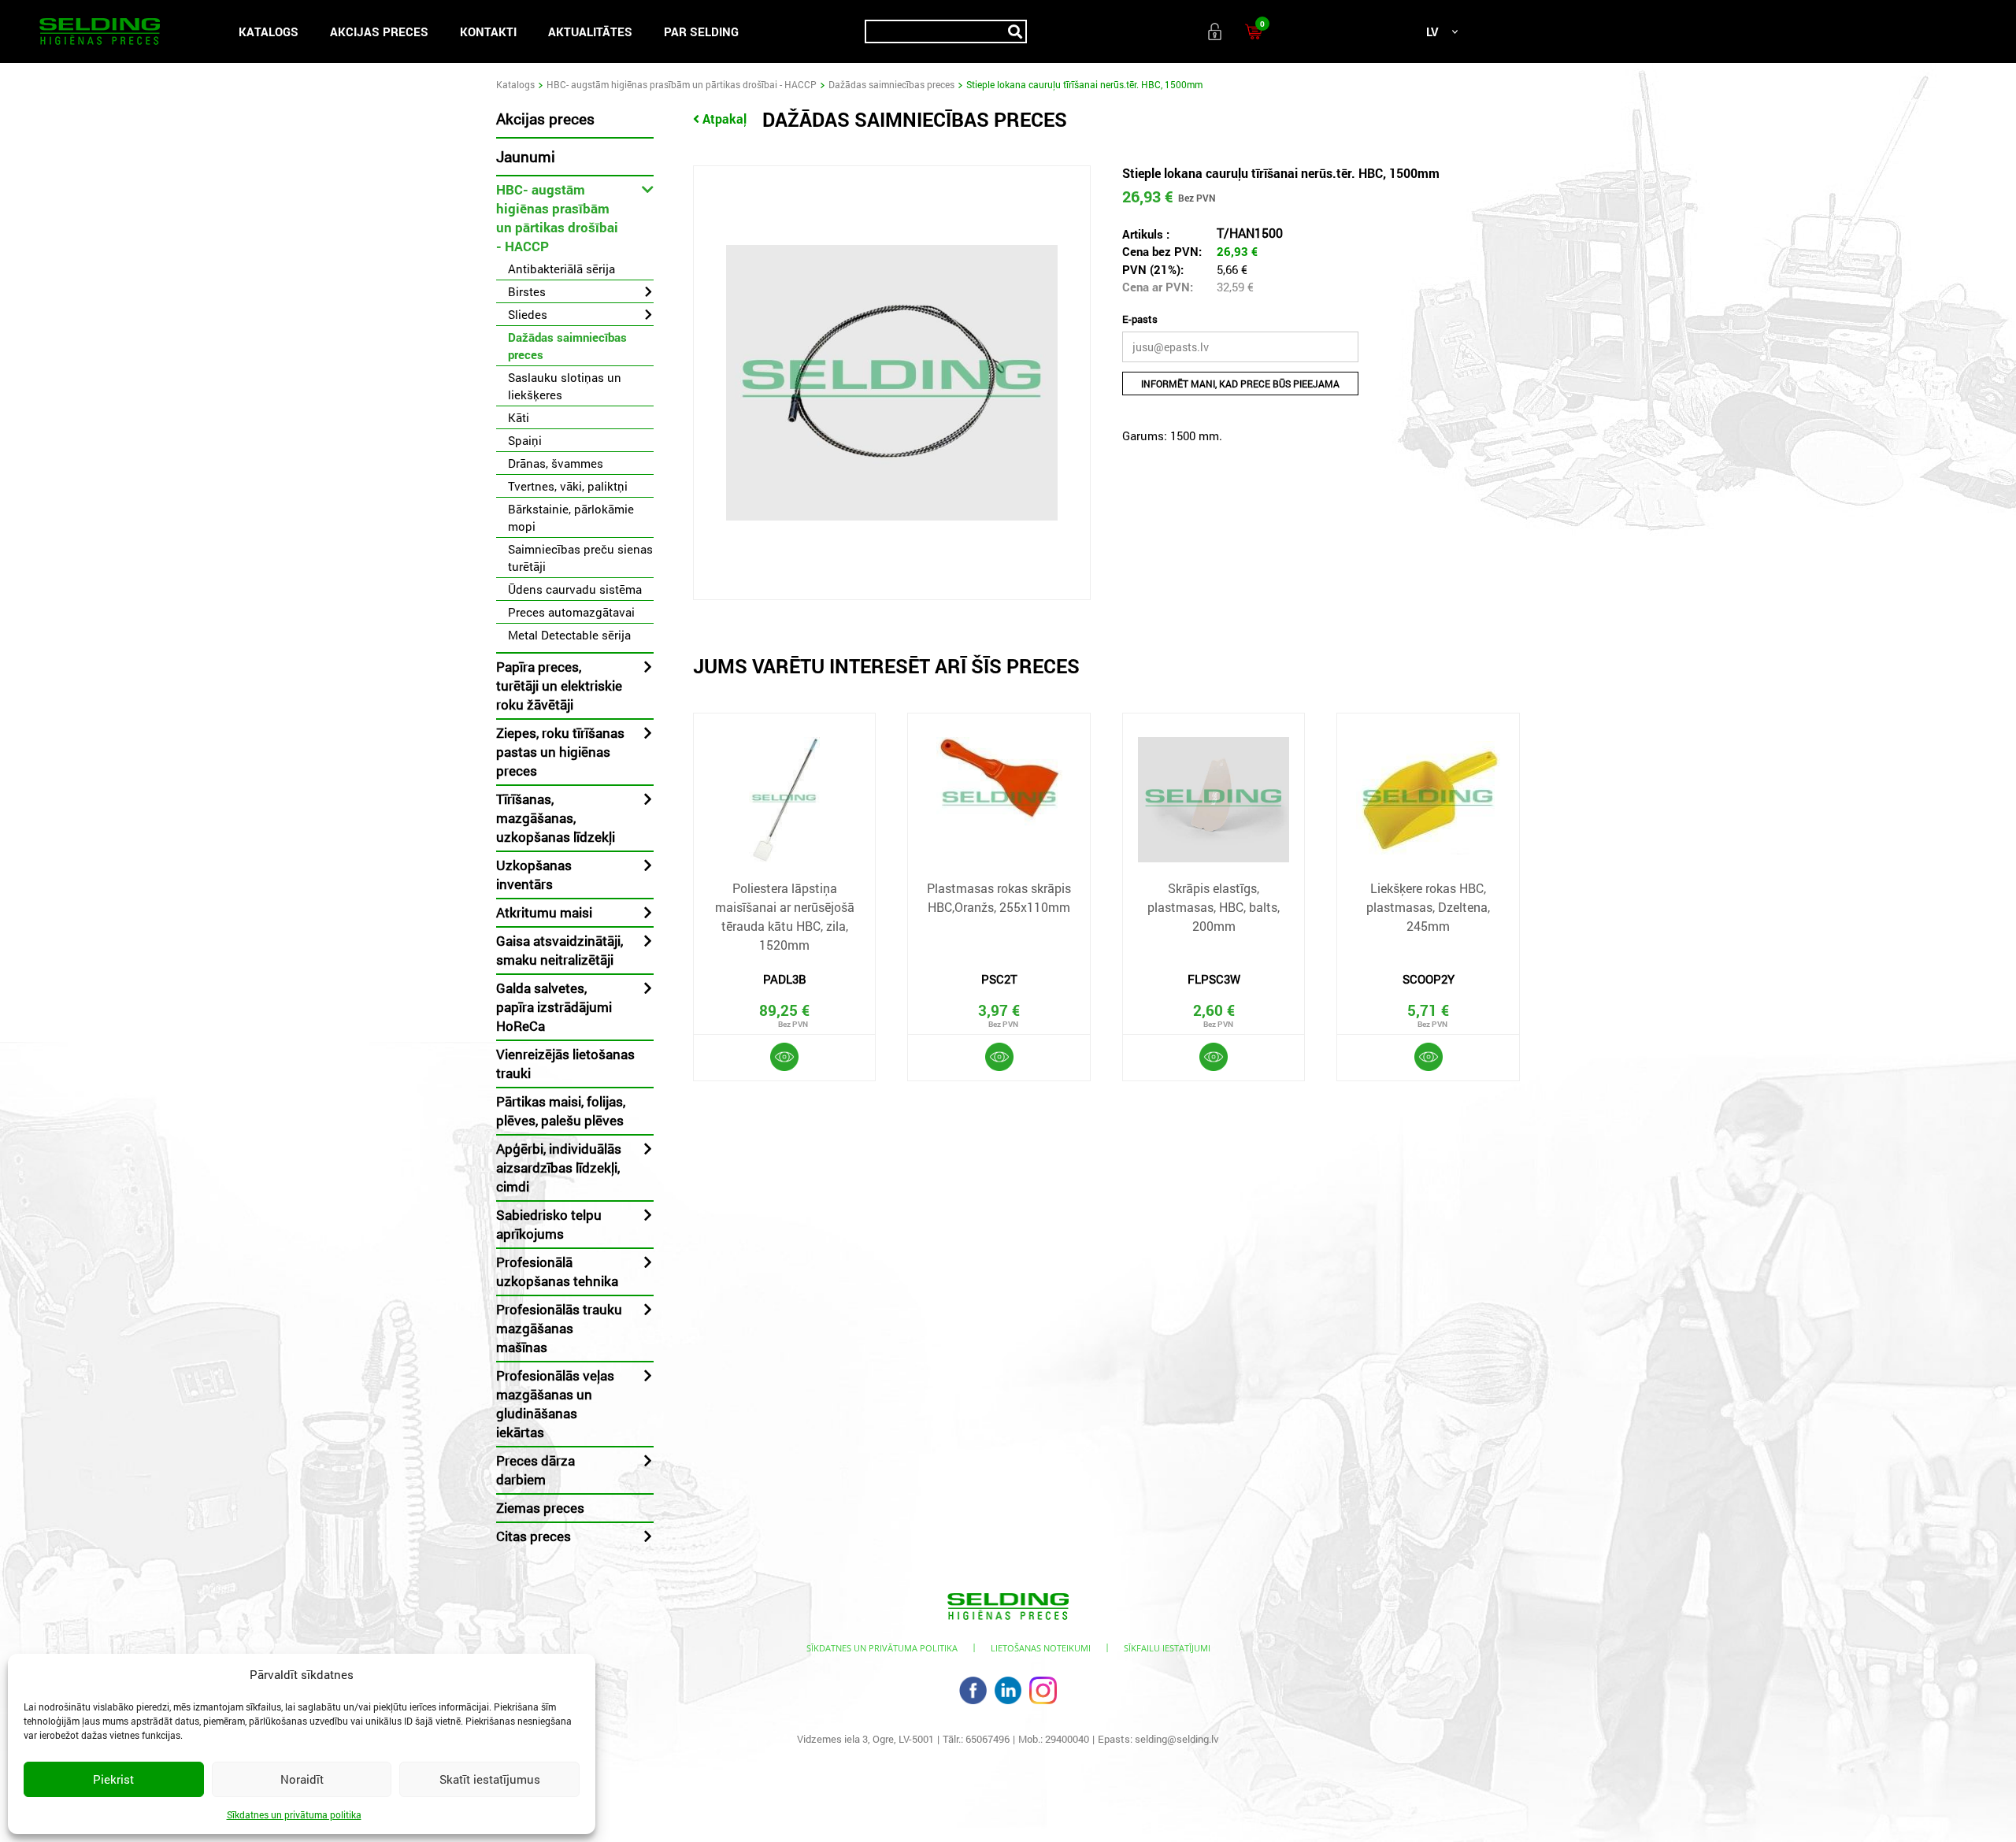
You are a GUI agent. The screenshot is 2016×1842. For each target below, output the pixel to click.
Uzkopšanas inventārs (534, 875)
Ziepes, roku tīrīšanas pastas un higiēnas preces (560, 752)
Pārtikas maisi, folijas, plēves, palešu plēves (561, 1111)
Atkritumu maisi (544, 912)
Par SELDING (701, 32)
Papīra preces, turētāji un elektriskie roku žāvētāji (559, 686)
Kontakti (488, 32)
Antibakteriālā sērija (561, 269)
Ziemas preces (540, 1508)
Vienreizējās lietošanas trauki (565, 1064)
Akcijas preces (379, 32)
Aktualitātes (590, 32)
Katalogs (269, 32)
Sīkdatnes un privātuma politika (294, 1814)
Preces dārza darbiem (535, 1470)
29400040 (1067, 1739)
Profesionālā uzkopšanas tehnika (557, 1271)
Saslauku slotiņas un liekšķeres (565, 386)
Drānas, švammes (556, 463)
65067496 (988, 1739)
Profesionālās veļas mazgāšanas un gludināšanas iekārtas (555, 1404)
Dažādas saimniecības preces (891, 84)
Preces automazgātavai (571, 612)
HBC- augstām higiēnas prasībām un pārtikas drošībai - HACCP (682, 84)
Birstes (527, 291)
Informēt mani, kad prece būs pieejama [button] (1240, 384)
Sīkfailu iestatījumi (1167, 1648)
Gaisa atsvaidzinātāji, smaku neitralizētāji (560, 950)
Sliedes (528, 314)
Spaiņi (525, 440)
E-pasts (1140, 319)
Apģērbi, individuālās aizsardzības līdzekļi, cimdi (559, 1167)
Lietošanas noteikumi (1041, 1648)
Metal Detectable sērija (569, 635)
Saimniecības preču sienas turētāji (580, 558)
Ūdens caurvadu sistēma (575, 589)
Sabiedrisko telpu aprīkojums (549, 1224)
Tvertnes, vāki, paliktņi (568, 486)
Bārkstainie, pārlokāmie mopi (571, 517)
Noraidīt (302, 1779)
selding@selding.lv (1177, 1739)
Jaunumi (526, 156)
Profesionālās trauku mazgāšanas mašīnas (559, 1328)
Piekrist (113, 1779)
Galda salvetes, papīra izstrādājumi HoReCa (554, 1007)
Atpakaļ (724, 119)
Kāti (519, 417)
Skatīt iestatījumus (490, 1779)
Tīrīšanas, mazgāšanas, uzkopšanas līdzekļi (556, 818)
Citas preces (534, 1536)
